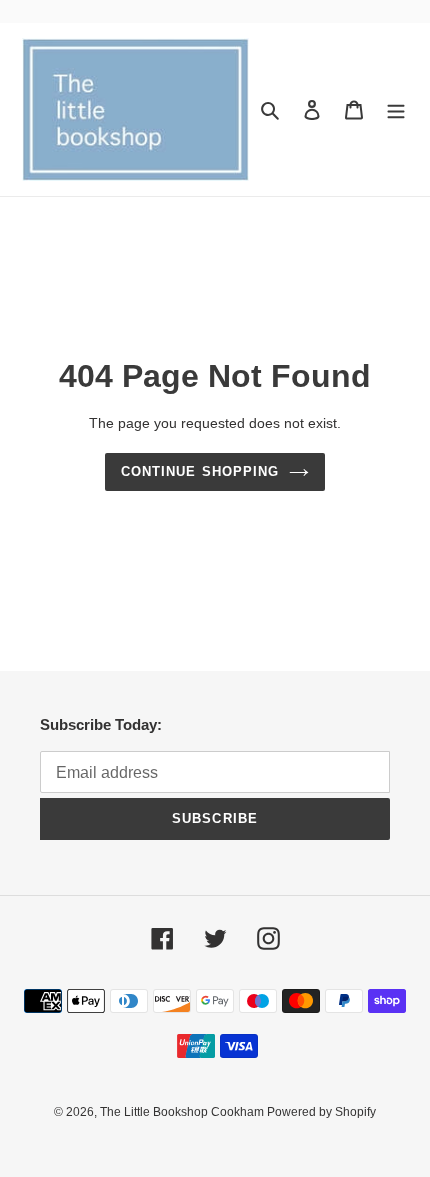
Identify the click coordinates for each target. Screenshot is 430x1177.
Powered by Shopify (321, 1112)
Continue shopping (200, 471)
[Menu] (396, 109)
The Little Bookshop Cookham (183, 1112)
